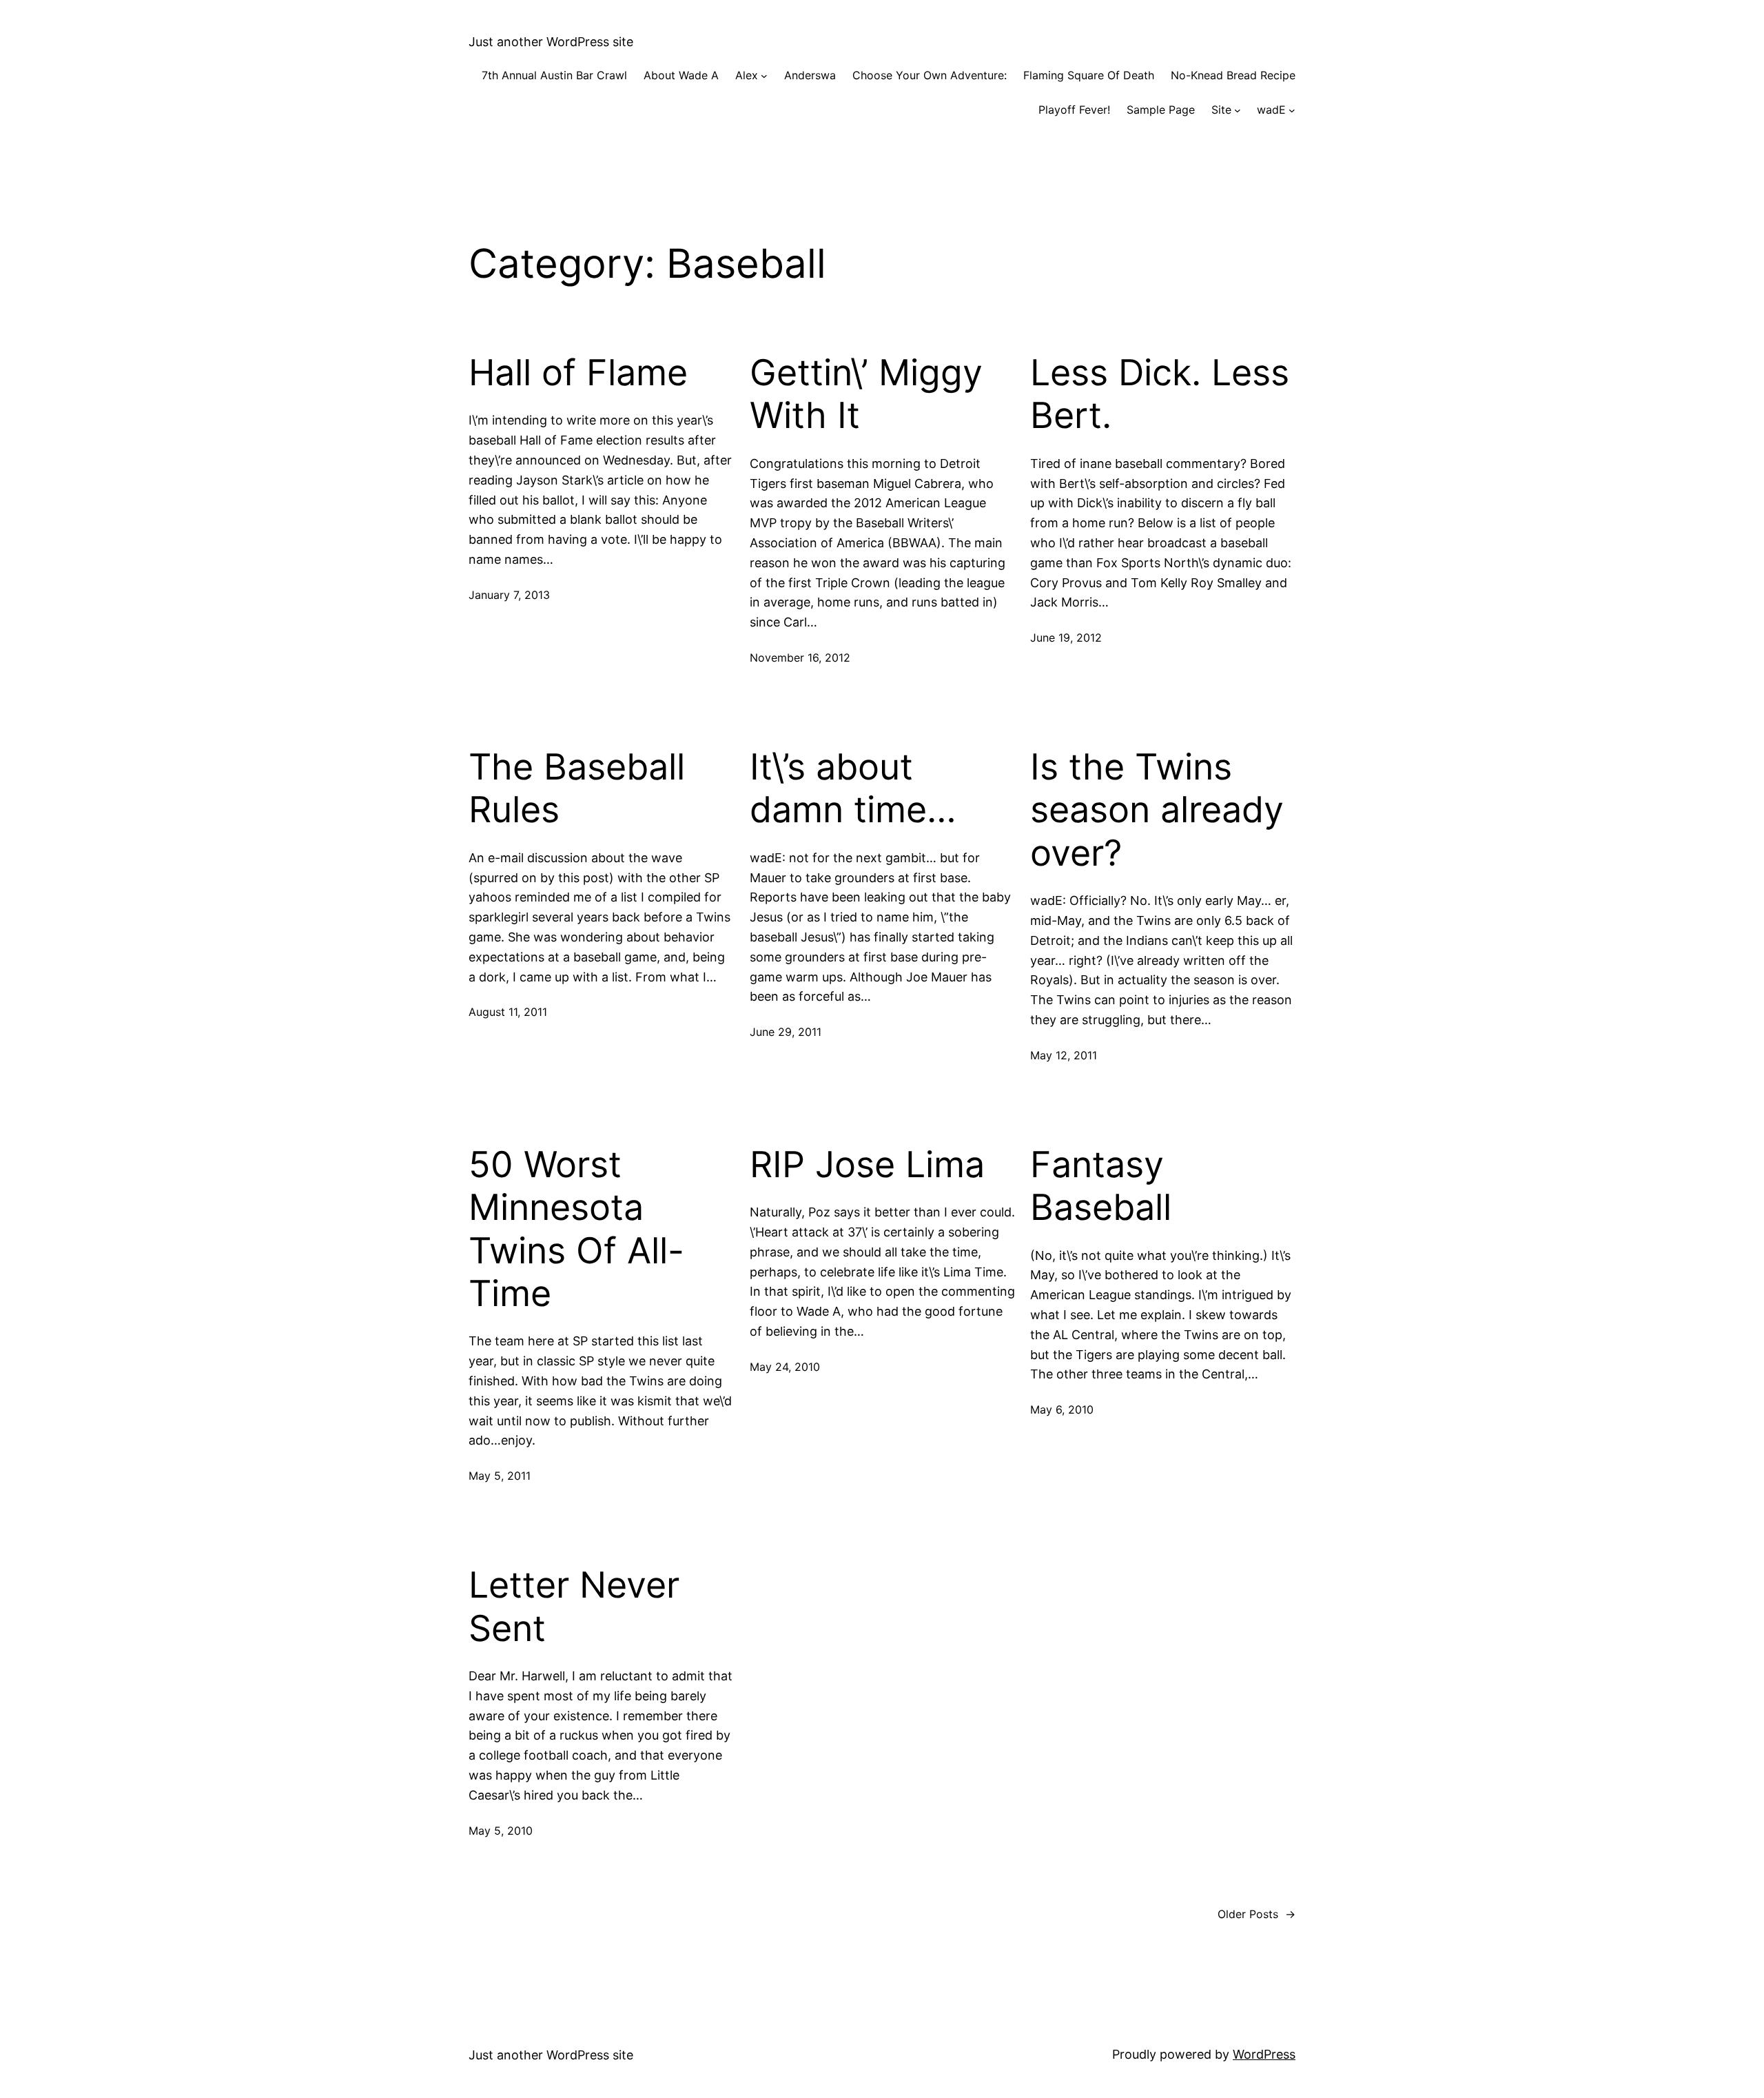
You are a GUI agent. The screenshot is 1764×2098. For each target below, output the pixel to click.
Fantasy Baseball (1101, 1186)
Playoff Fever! (1074, 110)
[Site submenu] (1238, 110)
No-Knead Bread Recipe (1233, 75)
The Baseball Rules (577, 788)
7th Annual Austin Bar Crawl (554, 75)
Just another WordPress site (551, 42)
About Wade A (681, 75)
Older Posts (1257, 1914)
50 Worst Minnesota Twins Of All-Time (576, 1229)
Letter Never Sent (574, 1607)
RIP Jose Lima (867, 1165)
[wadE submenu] (1292, 110)
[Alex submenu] (764, 76)
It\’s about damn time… (853, 788)
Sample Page (1161, 110)
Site (1221, 110)
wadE (1271, 110)
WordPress (1264, 2054)
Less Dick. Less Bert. (1160, 394)
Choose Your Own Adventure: (930, 75)
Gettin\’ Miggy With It (866, 394)
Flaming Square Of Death (1089, 75)
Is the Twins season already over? (1157, 810)
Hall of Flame (578, 373)
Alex (747, 75)
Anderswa (810, 75)
